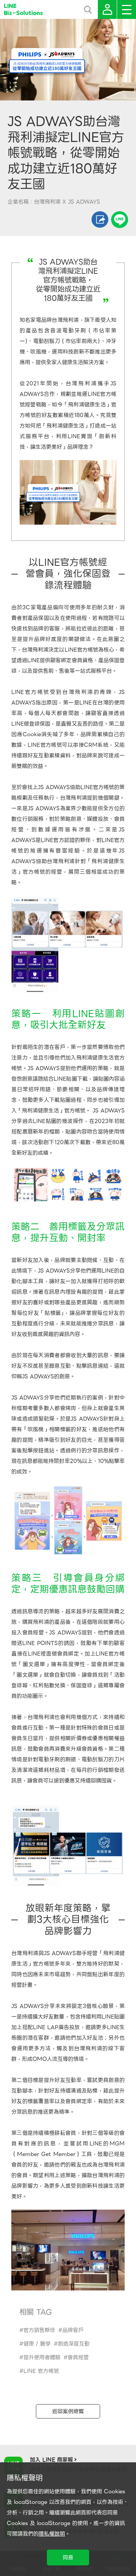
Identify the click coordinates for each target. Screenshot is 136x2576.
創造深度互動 (74, 2344)
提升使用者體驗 (42, 2357)
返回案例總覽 (68, 2411)
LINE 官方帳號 (41, 2371)
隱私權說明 (52, 2534)
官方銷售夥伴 (39, 2330)
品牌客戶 (73, 2330)
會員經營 (78, 2357)
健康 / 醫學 (37, 2344)
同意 (68, 2557)
